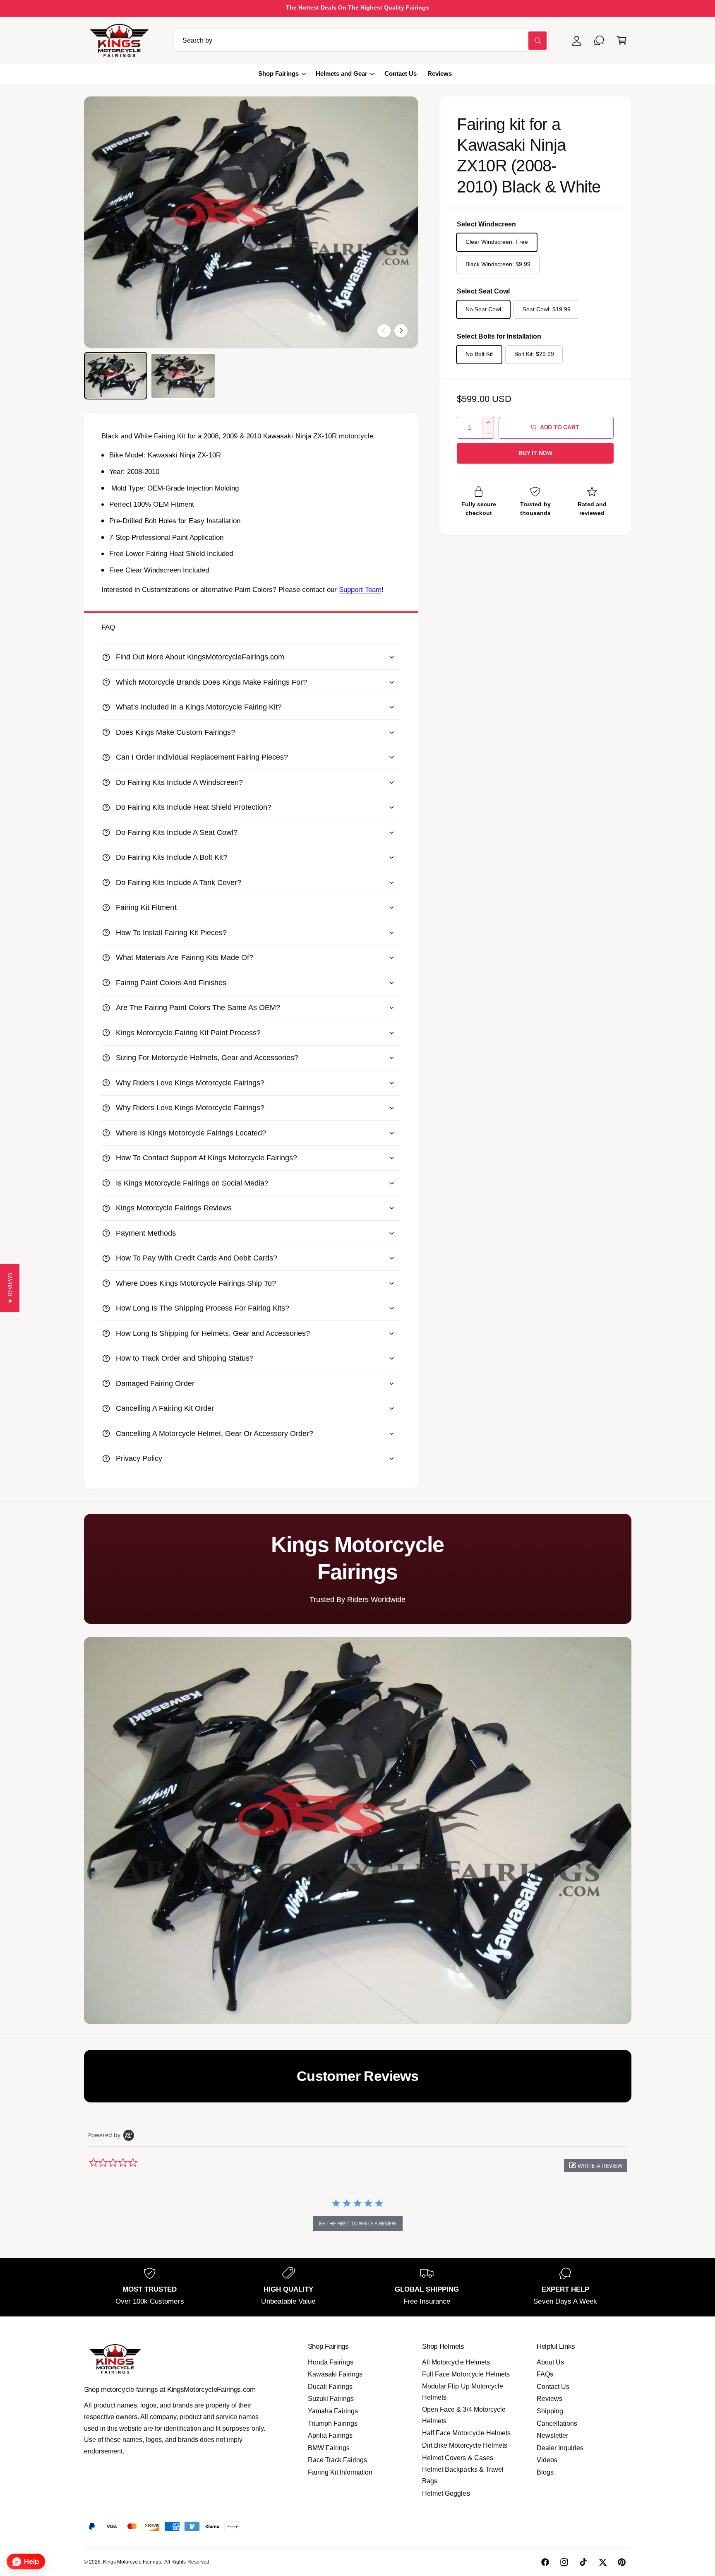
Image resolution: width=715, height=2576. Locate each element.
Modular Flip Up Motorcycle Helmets (462, 2392)
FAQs (545, 2374)
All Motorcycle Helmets (456, 2362)
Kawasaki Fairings (335, 2374)
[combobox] (361, 40)
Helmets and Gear (342, 74)
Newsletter (552, 2435)
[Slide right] (401, 331)
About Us (550, 2362)
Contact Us (553, 2387)
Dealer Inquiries (560, 2448)
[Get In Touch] (599, 40)
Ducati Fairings (330, 2387)
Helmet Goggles (446, 2493)
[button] (622, 40)
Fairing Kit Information (340, 2472)
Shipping (550, 2411)
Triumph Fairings (333, 2423)
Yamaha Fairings (333, 2411)
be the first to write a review (358, 2224)
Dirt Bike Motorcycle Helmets (464, 2445)
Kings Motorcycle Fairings (132, 2562)
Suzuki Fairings (331, 2399)
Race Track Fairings (337, 2460)
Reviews (549, 2399)
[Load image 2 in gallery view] (183, 376)
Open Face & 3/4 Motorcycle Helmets (464, 2415)
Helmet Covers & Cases (457, 2458)
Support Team (360, 590)
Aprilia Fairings (330, 2435)
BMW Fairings (329, 2448)
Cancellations (557, 2423)
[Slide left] (384, 331)
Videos (547, 2460)
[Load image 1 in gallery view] (116, 376)
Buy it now (535, 453)
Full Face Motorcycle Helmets (466, 2374)
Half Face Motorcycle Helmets (466, 2433)
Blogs (545, 2472)
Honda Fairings (331, 2362)
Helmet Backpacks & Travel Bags (463, 2475)
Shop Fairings (278, 74)
